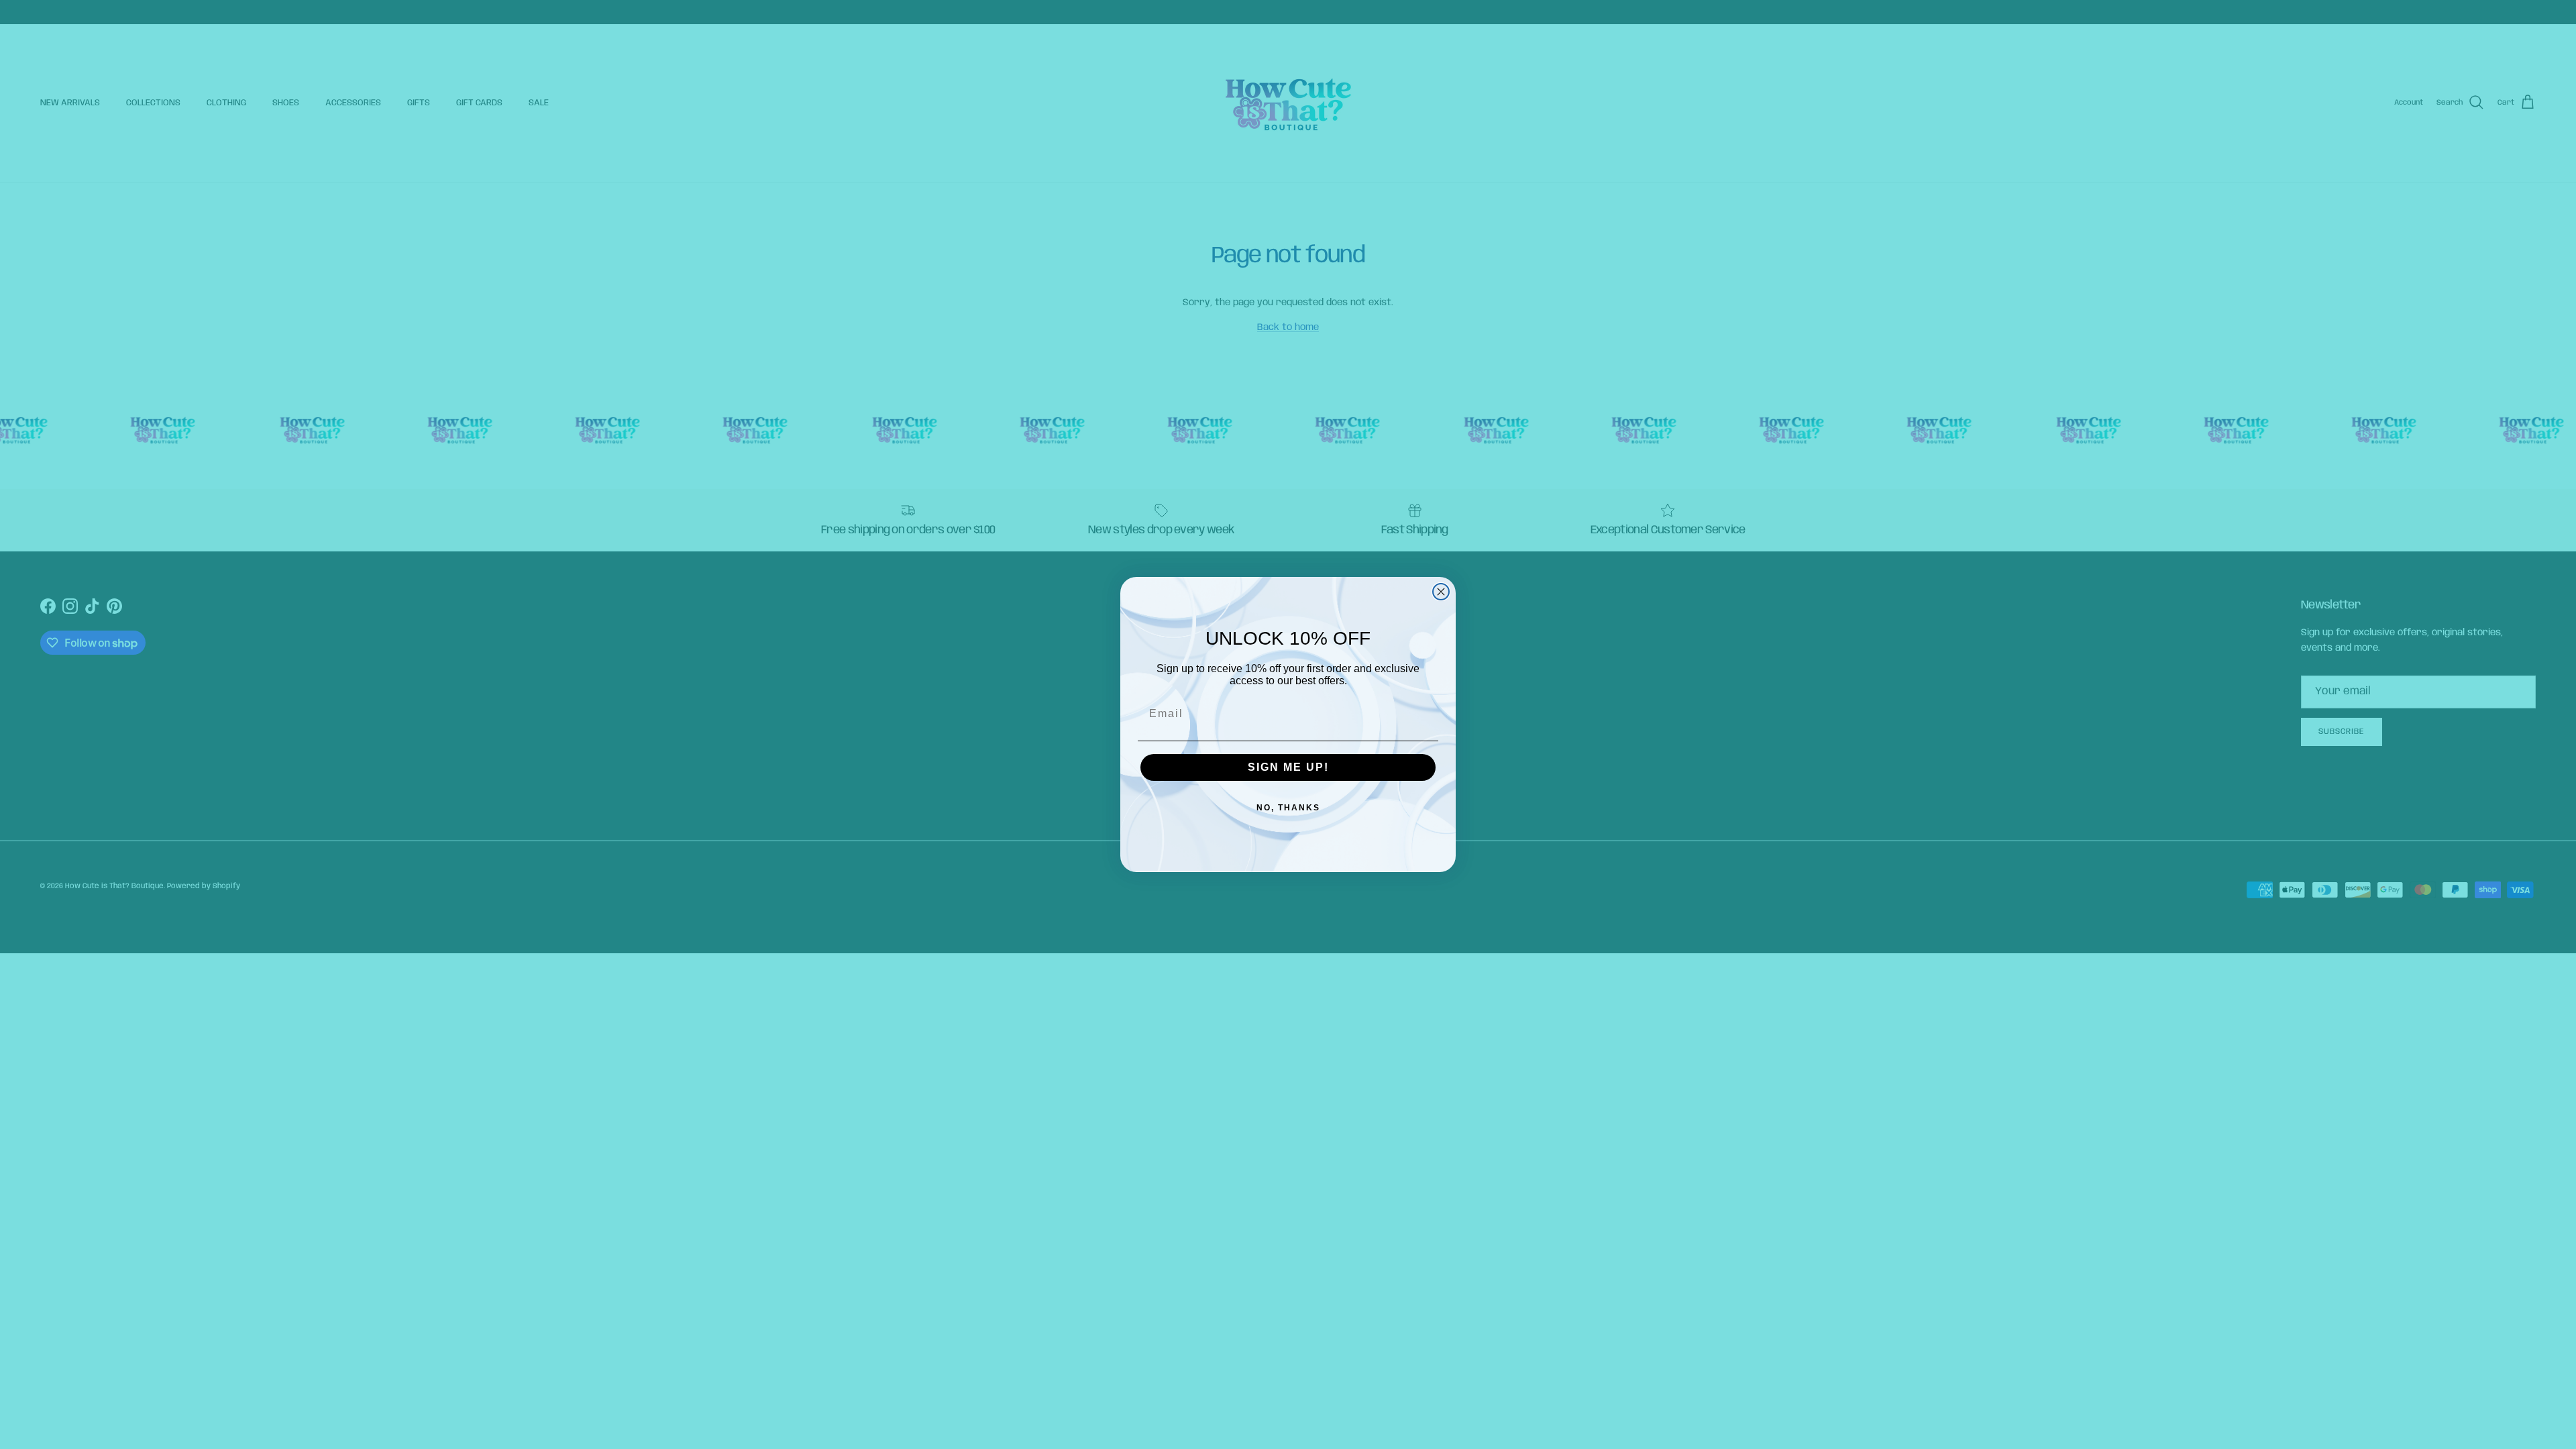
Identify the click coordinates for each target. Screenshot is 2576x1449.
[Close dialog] (1441, 592)
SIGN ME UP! (1288, 767)
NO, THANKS (1288, 808)
